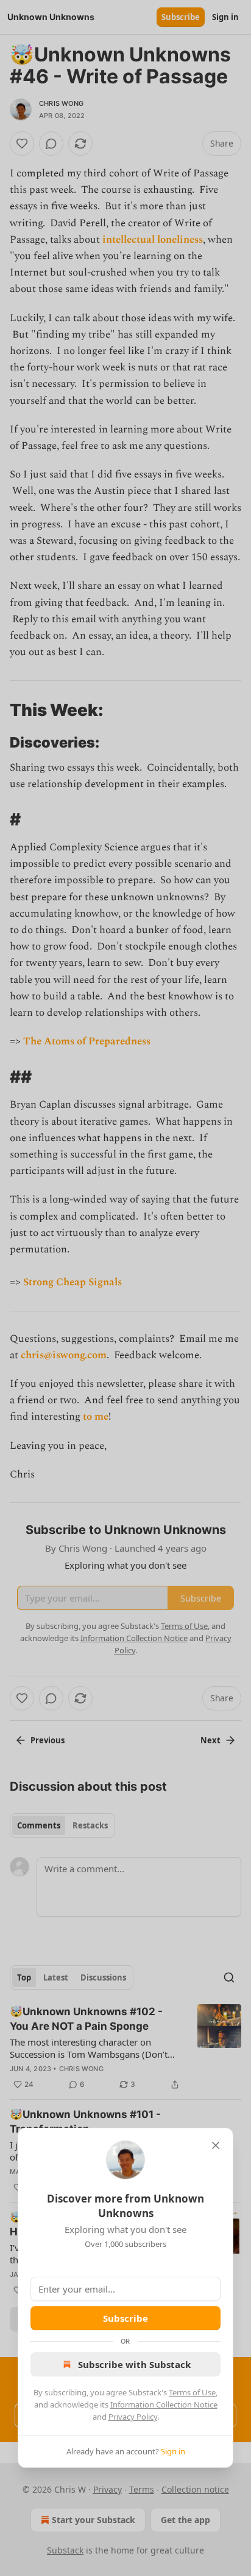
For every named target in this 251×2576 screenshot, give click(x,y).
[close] (216, 2145)
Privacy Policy (133, 2417)
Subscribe (125, 2318)
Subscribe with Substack (134, 2364)
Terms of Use (192, 2392)
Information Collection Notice (164, 2404)
